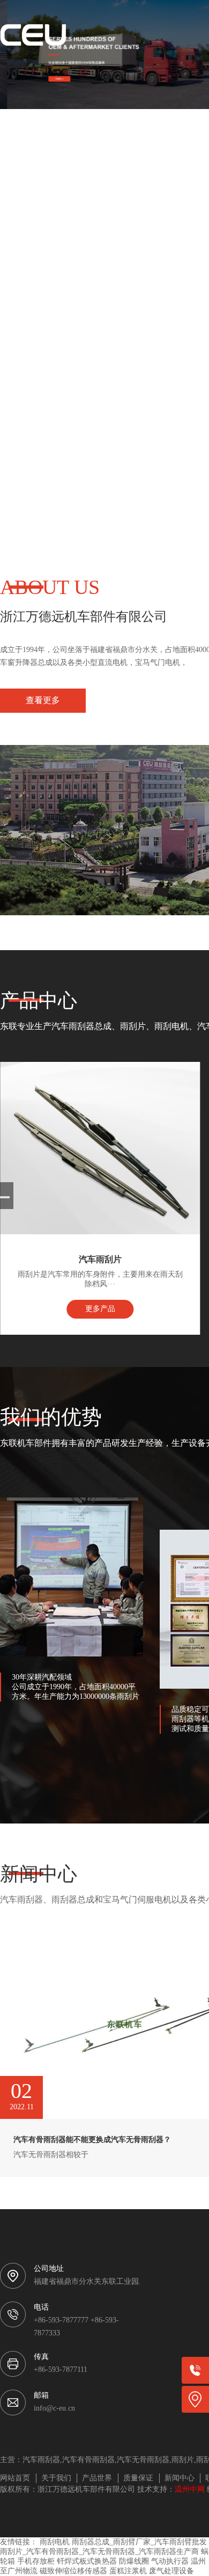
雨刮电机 (55, 2542)
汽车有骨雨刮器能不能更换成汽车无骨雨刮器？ (92, 2140)
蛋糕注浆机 (128, 2571)
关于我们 (56, 2479)
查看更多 (43, 701)
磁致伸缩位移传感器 (73, 2571)
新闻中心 (180, 2479)
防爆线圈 (134, 2562)
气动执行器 (170, 2562)
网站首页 (15, 2479)
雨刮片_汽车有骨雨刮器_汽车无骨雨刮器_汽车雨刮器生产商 (99, 2552)
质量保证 (138, 2479)
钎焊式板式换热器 (87, 2562)
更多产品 (100, 1309)
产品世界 (97, 2479)
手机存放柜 (36, 2562)
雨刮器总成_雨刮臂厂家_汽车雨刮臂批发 (139, 2542)
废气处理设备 (171, 2571)
